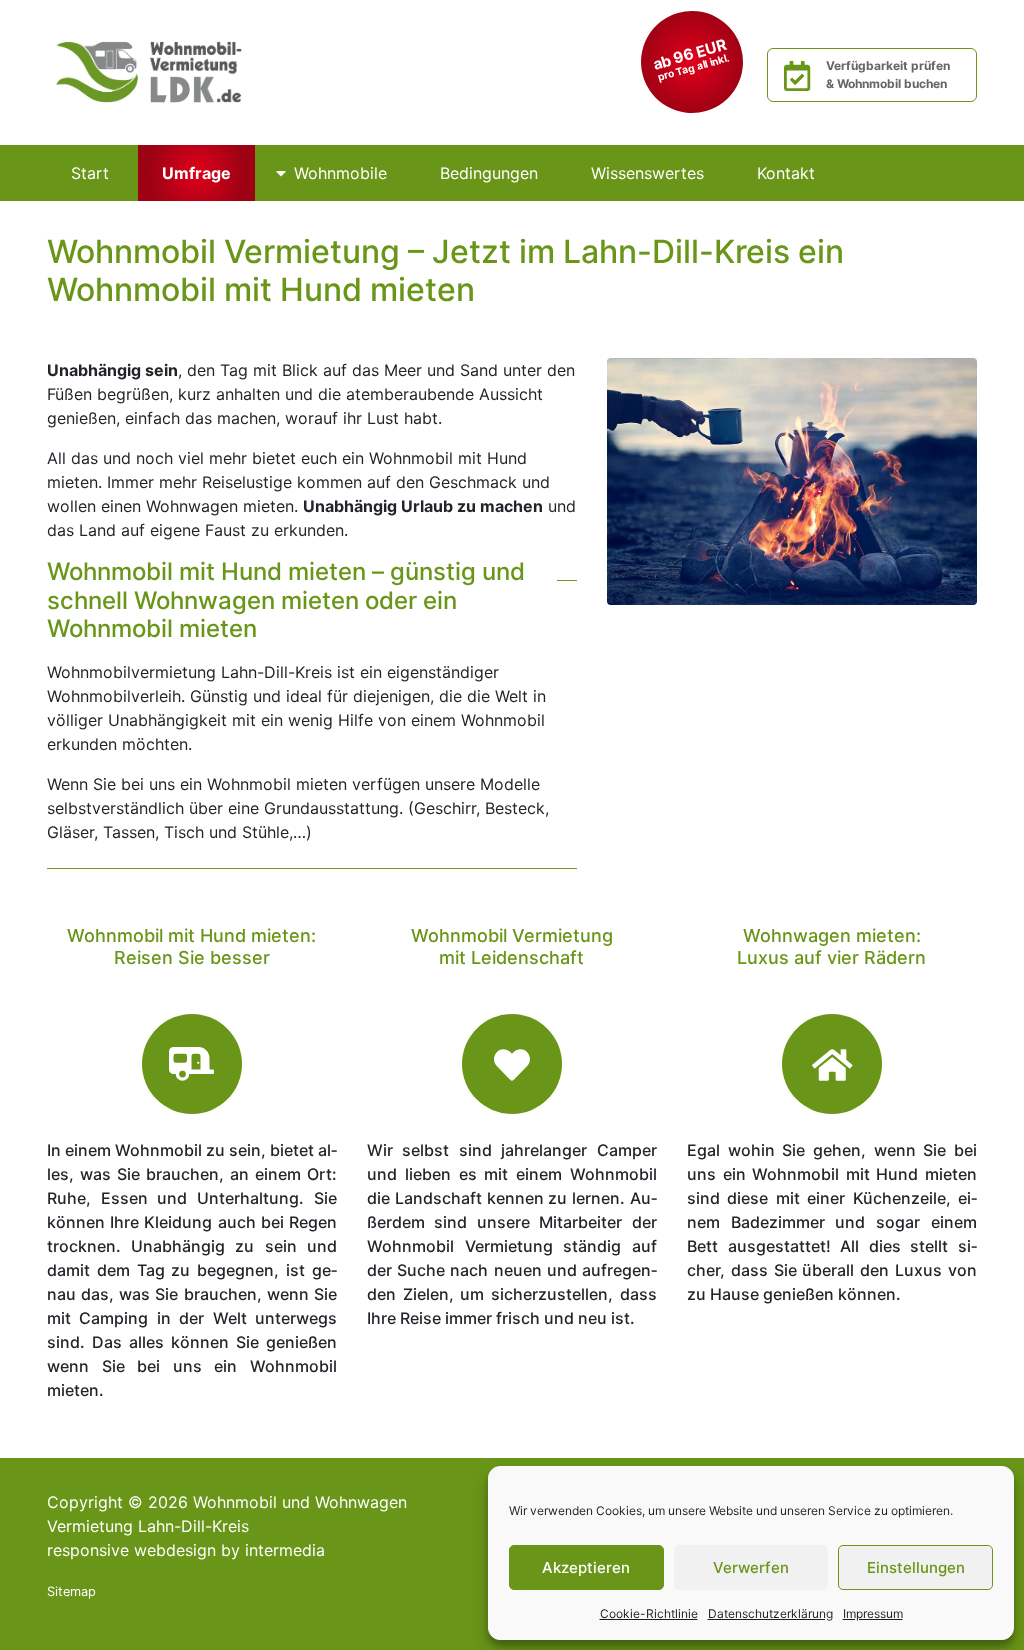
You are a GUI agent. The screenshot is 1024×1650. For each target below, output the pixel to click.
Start (90, 173)
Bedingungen (489, 173)
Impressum (873, 1613)
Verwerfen (751, 1567)
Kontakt (786, 173)
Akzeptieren (586, 1567)
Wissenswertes (647, 173)
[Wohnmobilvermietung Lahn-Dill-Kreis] (152, 71)
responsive (88, 1550)
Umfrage (196, 173)
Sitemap (71, 1591)
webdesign (175, 1550)
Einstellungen (916, 1567)
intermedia (285, 1550)
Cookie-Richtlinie (649, 1613)
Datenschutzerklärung (770, 1613)
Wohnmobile (340, 173)
